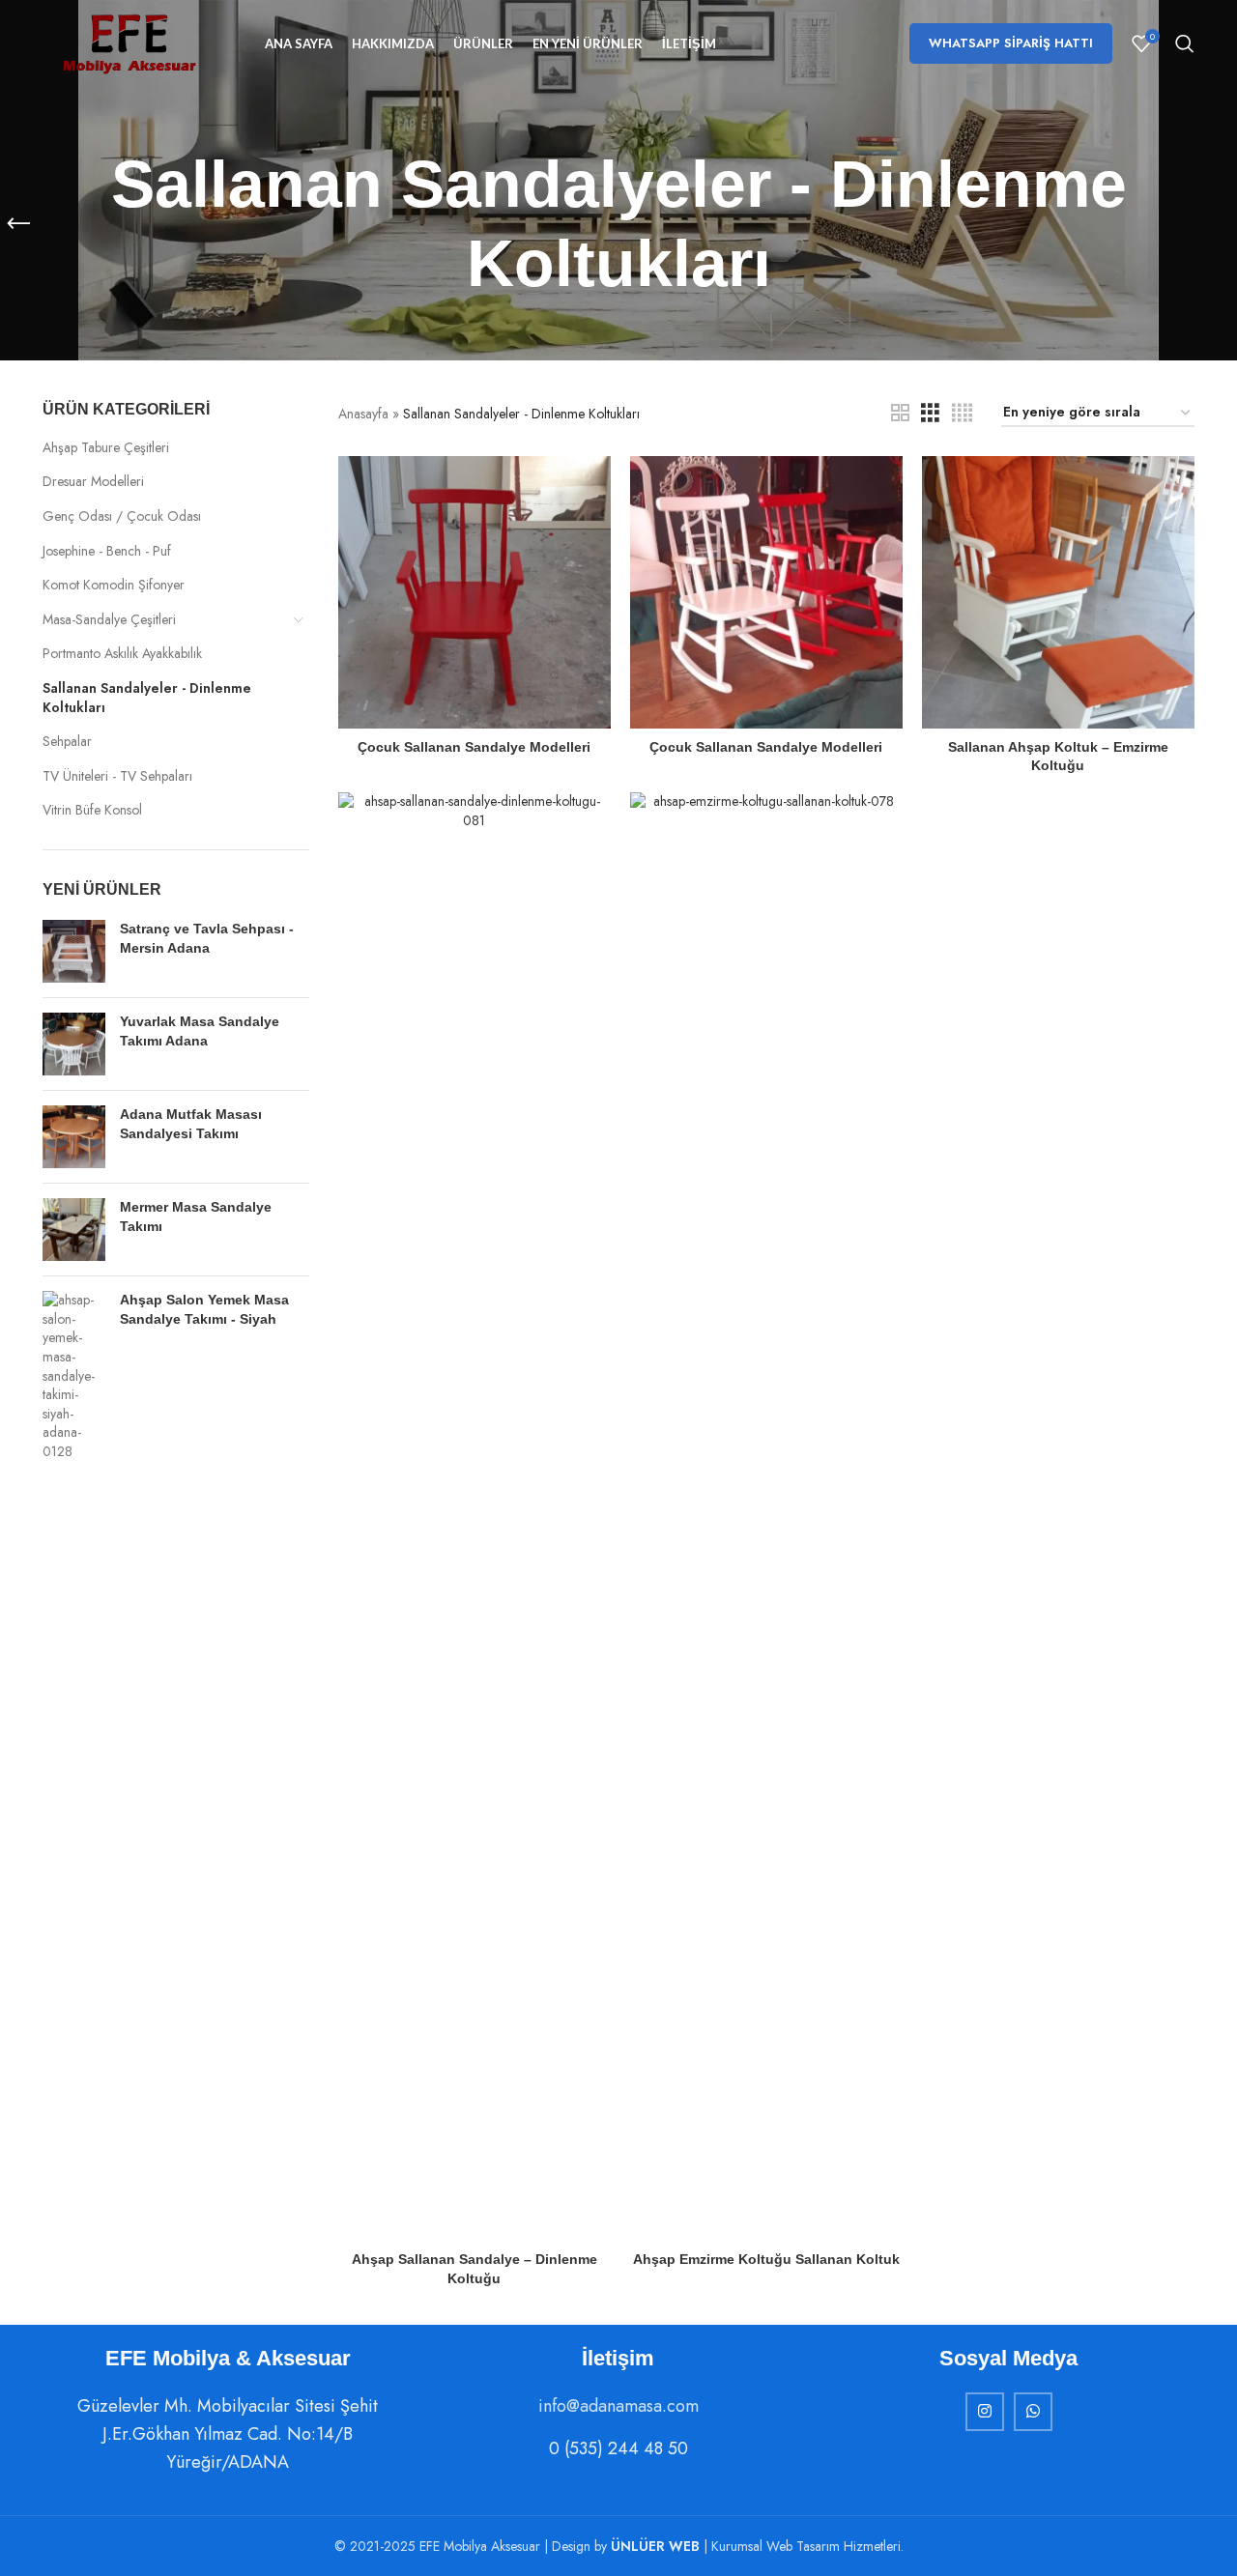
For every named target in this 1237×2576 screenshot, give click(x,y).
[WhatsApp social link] (1033, 2412)
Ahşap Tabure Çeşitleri (106, 447)
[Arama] (1185, 43)
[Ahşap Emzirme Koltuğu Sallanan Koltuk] (766, 1517)
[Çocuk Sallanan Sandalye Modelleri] (475, 592)
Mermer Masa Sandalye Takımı (196, 1216)
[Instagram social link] (985, 2412)
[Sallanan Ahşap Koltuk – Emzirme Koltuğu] (1058, 592)
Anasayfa (363, 414)
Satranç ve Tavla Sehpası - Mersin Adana (207, 938)
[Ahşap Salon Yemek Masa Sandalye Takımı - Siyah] (74, 1376)
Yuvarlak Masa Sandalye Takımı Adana (200, 1031)
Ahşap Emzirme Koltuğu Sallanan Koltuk (766, 2259)
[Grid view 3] (930, 413)
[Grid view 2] (900, 413)
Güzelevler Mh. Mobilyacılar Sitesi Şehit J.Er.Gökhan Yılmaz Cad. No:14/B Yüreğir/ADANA (228, 2434)
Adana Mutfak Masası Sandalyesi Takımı (191, 1124)
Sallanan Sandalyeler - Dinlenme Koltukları (147, 698)
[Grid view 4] (962, 413)
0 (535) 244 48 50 (618, 2448)
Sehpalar (67, 741)
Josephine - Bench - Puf (107, 551)
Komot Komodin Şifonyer (114, 585)
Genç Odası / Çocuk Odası (122, 516)
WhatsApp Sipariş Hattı (1011, 43)
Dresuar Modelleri (93, 481)
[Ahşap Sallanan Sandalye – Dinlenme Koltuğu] (475, 1517)
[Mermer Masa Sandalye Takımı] (74, 1230)
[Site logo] (129, 42)
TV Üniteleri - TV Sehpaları (117, 776)
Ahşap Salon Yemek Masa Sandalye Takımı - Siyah (204, 1309)
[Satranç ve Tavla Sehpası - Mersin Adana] (74, 951)
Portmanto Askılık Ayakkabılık (122, 653)
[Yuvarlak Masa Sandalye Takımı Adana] (74, 1044)
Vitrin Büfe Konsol (92, 810)
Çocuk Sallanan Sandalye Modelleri (474, 747)
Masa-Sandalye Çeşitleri (109, 619)
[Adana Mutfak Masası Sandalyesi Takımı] (74, 1137)
